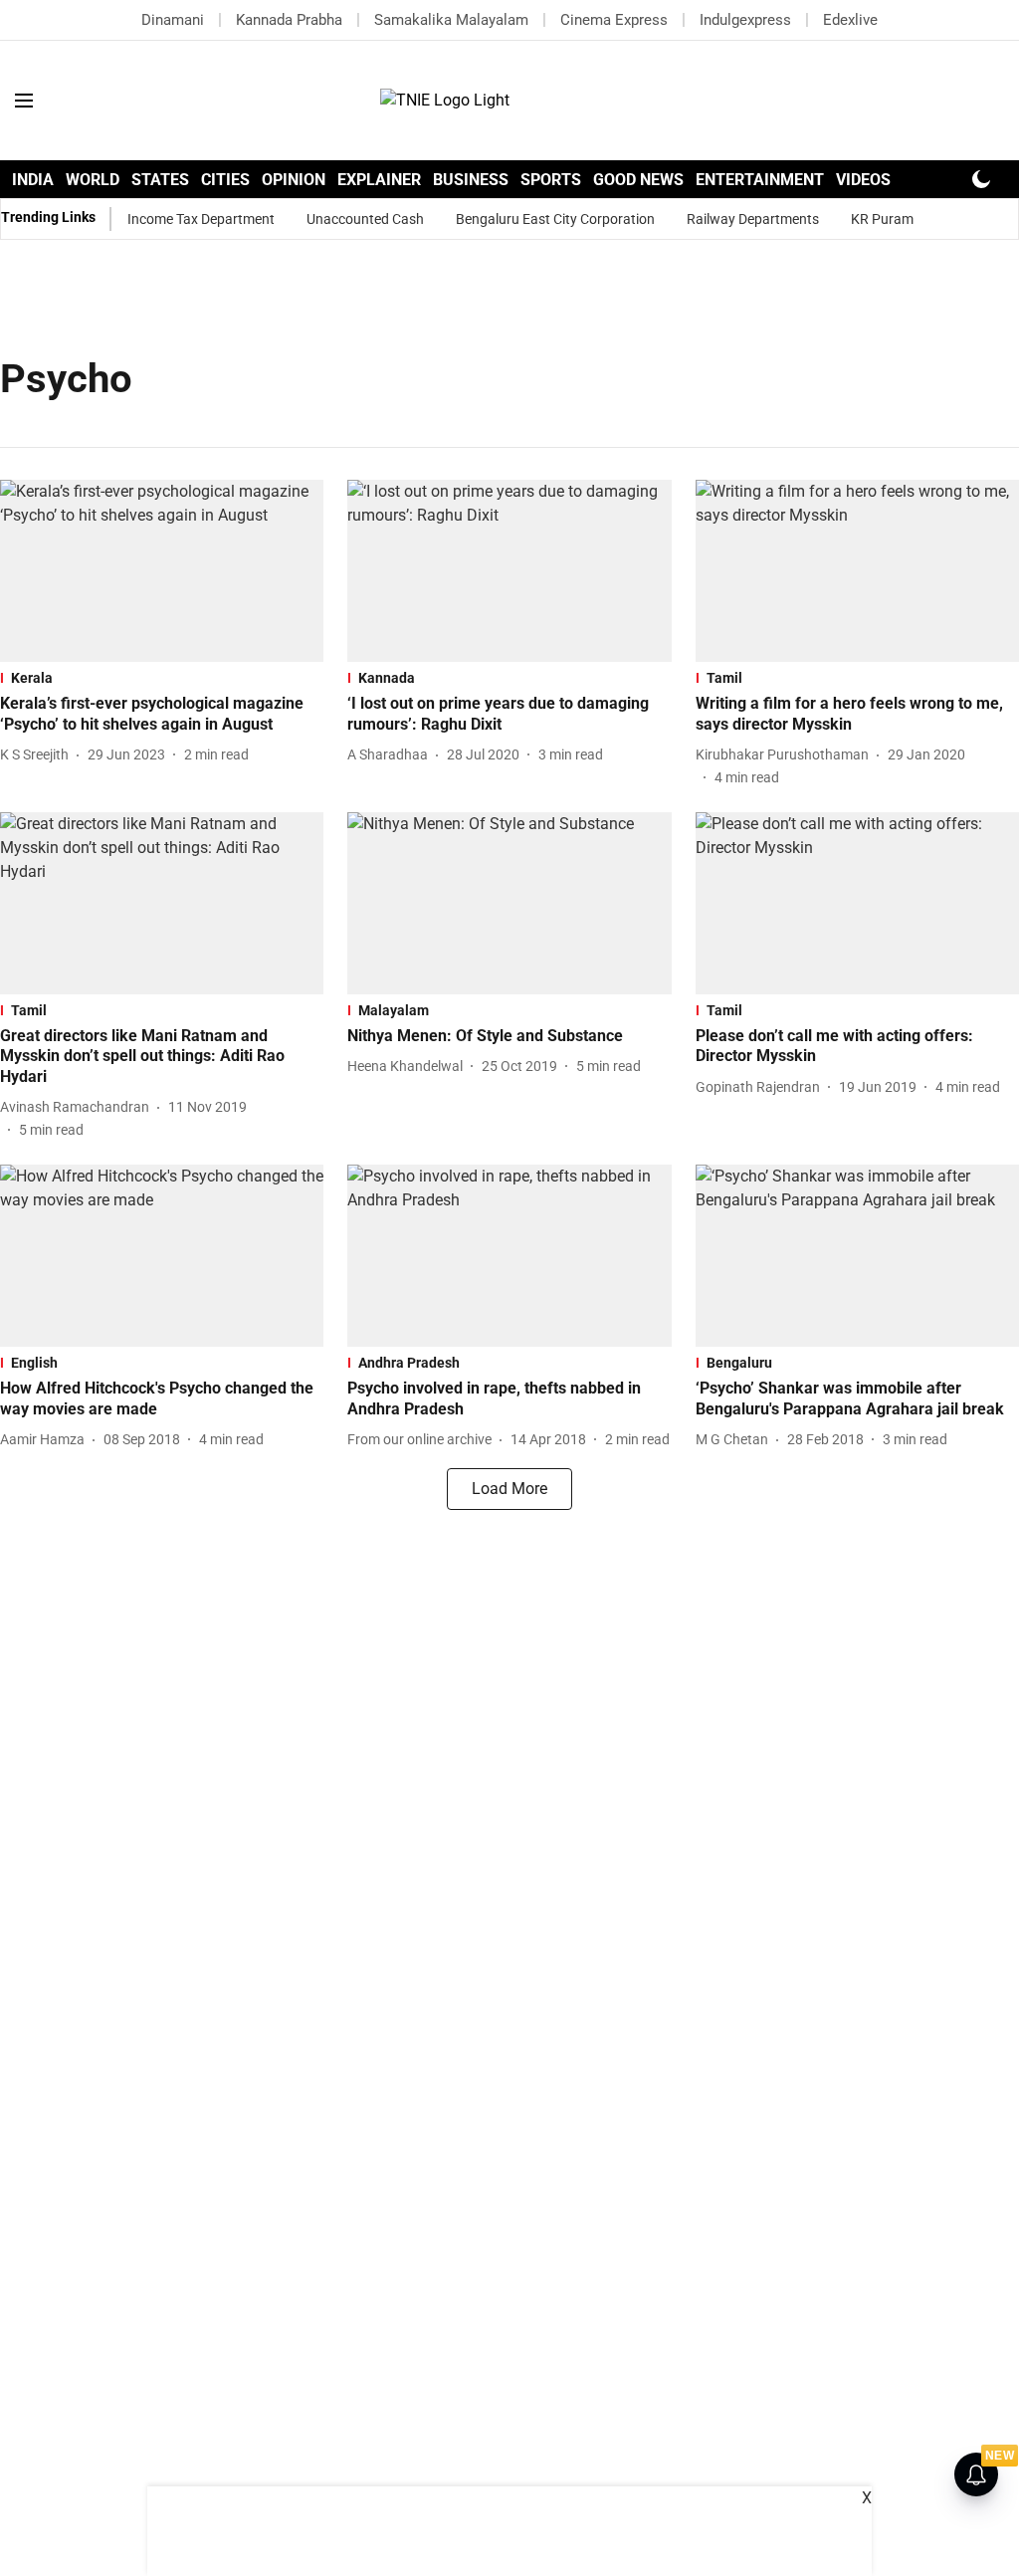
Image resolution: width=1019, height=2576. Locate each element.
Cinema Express (614, 20)
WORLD (93, 180)
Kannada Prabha (289, 20)
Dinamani (173, 20)
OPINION (294, 180)
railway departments (753, 219)
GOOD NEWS (638, 180)
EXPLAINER (379, 180)
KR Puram (882, 219)
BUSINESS (471, 180)
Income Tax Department (201, 219)
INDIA (33, 180)
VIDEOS (863, 180)
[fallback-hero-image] (162, 571)
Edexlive (850, 20)
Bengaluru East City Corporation (555, 219)
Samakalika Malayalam (451, 20)
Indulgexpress (745, 20)
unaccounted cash (365, 219)
